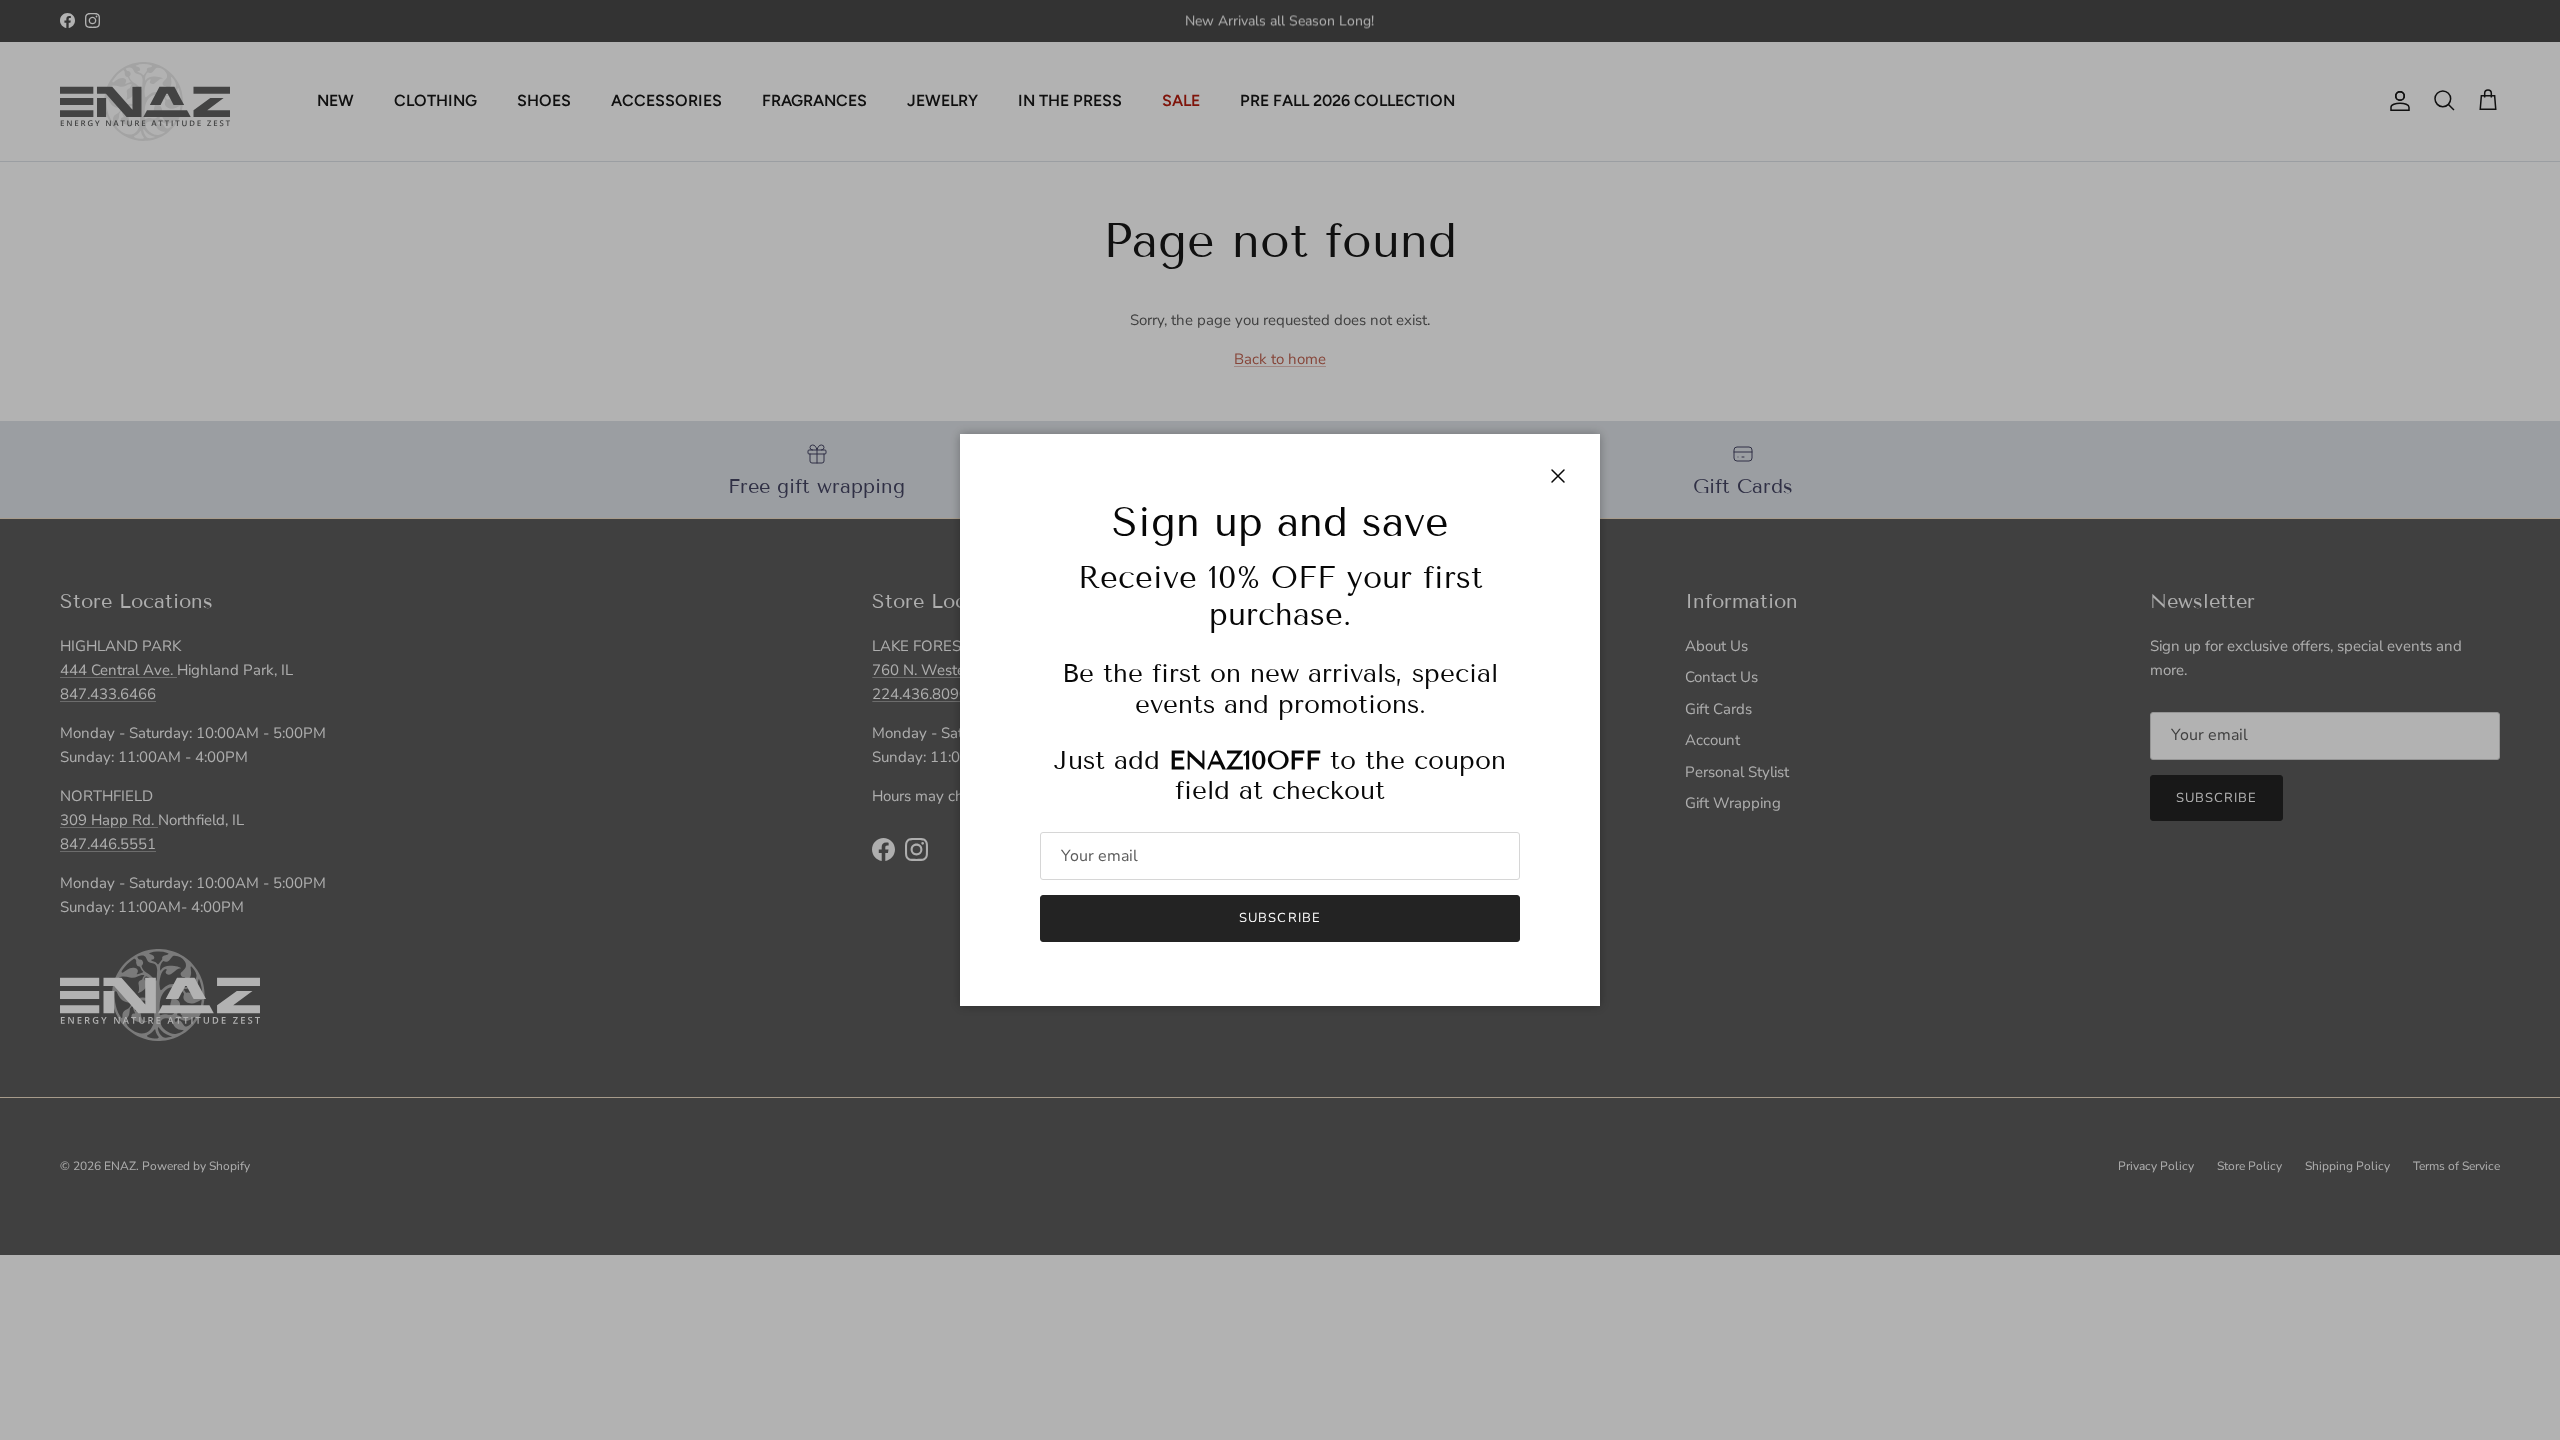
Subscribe (1279, 918)
